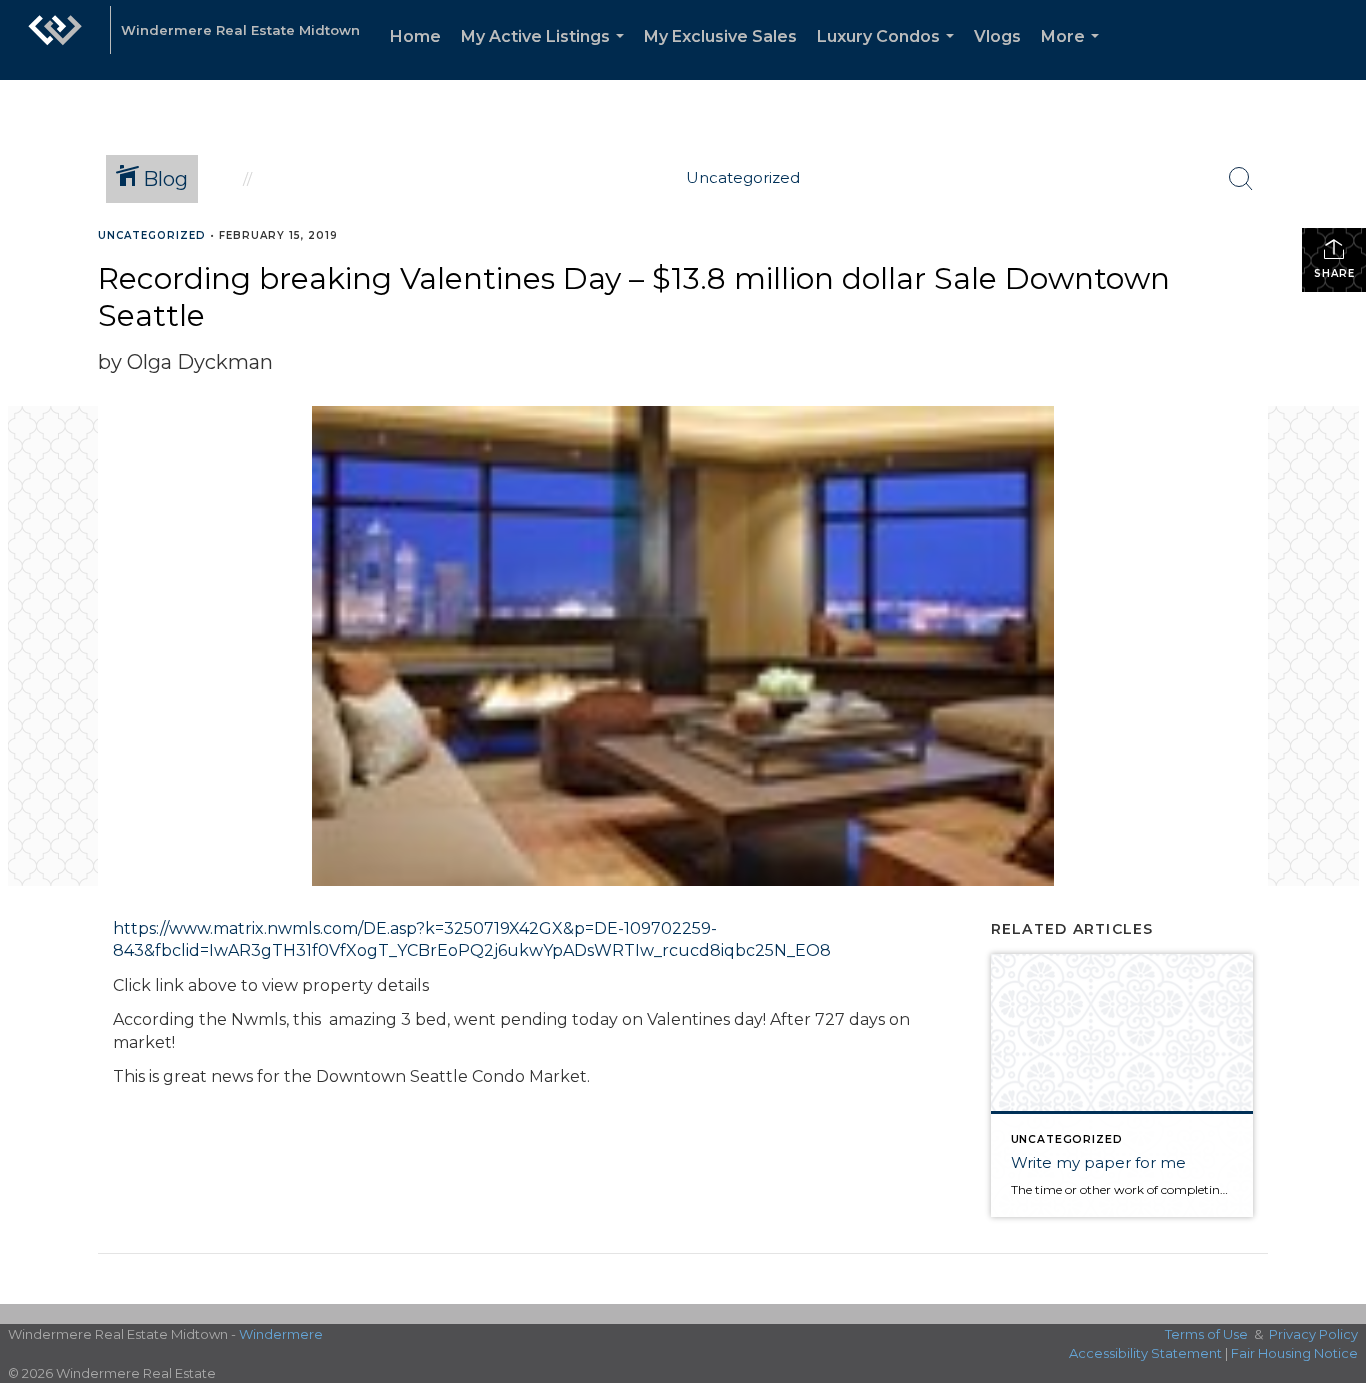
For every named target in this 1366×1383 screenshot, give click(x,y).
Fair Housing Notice (1294, 1353)
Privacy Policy (1313, 1334)
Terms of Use (1206, 1334)
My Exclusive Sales (720, 36)
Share (1334, 273)
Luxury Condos (889, 53)
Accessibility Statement (1145, 1353)
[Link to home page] (55, 40)
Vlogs (997, 36)
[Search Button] (1241, 179)
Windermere (281, 1334)
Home (415, 36)
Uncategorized (152, 235)
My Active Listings (546, 53)
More (1074, 53)
